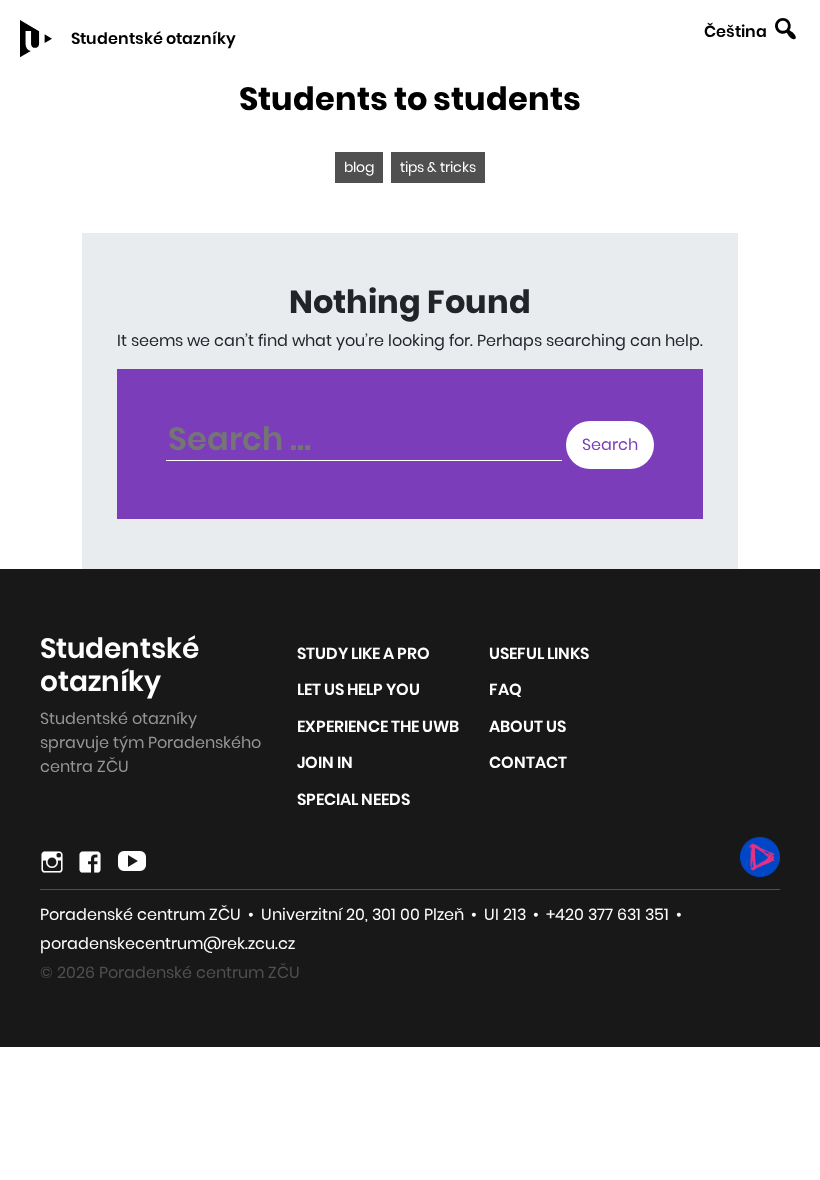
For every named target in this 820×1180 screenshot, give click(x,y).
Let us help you (358, 689)
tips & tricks (438, 167)
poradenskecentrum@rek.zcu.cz (167, 943)
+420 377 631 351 (607, 914)
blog (359, 167)
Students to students (410, 98)
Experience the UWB (378, 726)
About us (527, 726)
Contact (528, 762)
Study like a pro (363, 653)
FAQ (505, 689)
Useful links (539, 653)
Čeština (735, 31)
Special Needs (353, 799)
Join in (325, 762)
